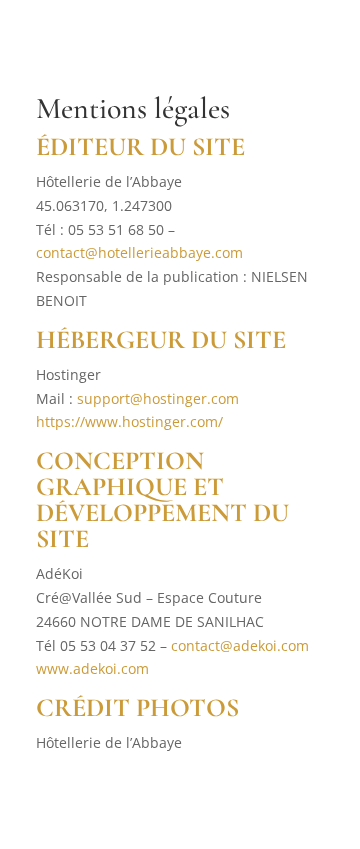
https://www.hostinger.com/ (129, 421)
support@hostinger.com (158, 398)
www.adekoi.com (92, 668)
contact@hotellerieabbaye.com (139, 252)
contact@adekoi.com (240, 645)
